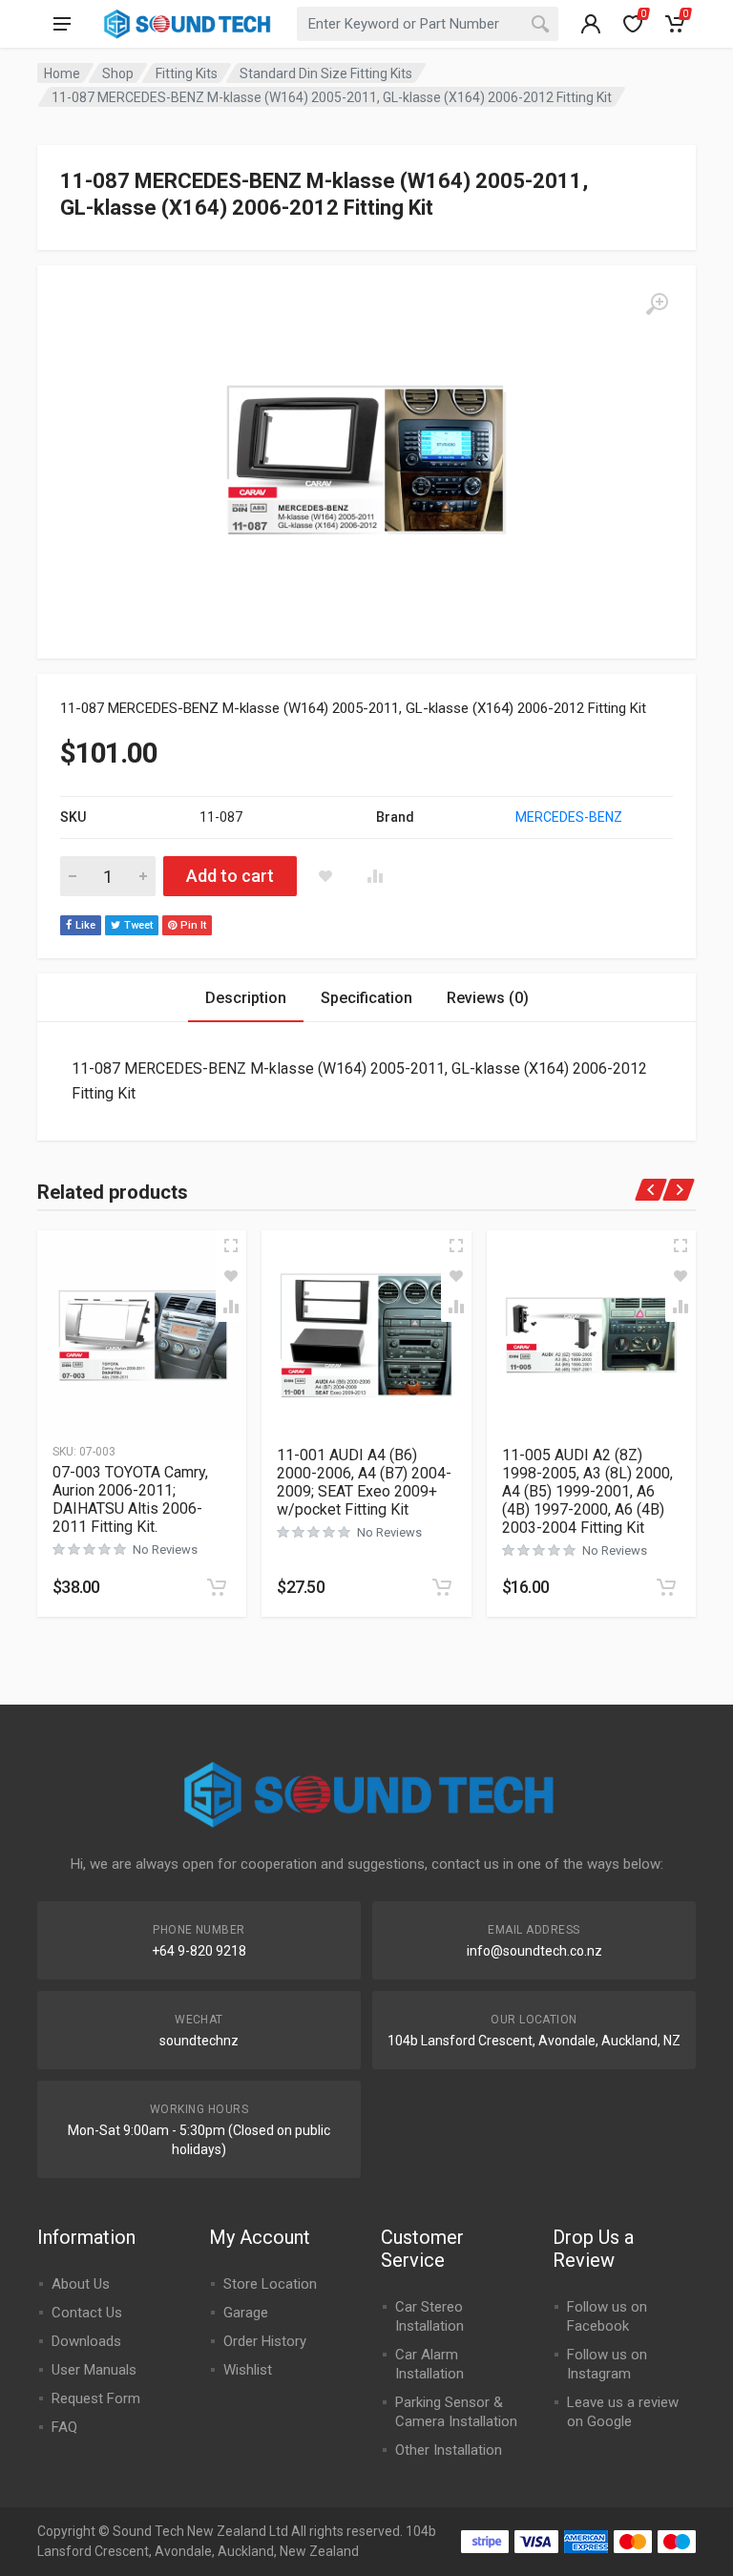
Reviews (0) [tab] (488, 998)
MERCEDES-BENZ (569, 817)
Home (62, 73)
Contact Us (87, 2313)
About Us (81, 2284)
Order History (265, 2341)
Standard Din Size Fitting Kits (326, 73)
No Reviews (165, 1550)
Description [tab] (246, 998)
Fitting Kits (187, 73)
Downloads (86, 2341)
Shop (118, 73)
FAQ (64, 2427)
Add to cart (230, 876)
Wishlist (248, 2370)
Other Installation (449, 2450)
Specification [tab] (366, 998)
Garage (246, 2313)
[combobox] (428, 24)
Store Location (270, 2284)
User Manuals (94, 2370)
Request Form (96, 2398)
